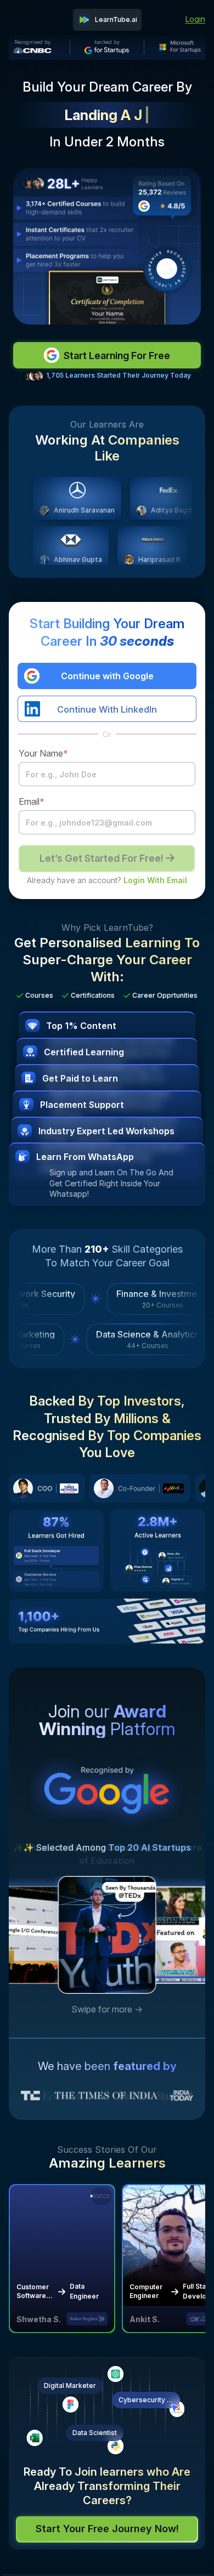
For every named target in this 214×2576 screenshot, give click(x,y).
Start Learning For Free (117, 356)
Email (32, 801)
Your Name (43, 753)
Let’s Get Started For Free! (102, 858)
